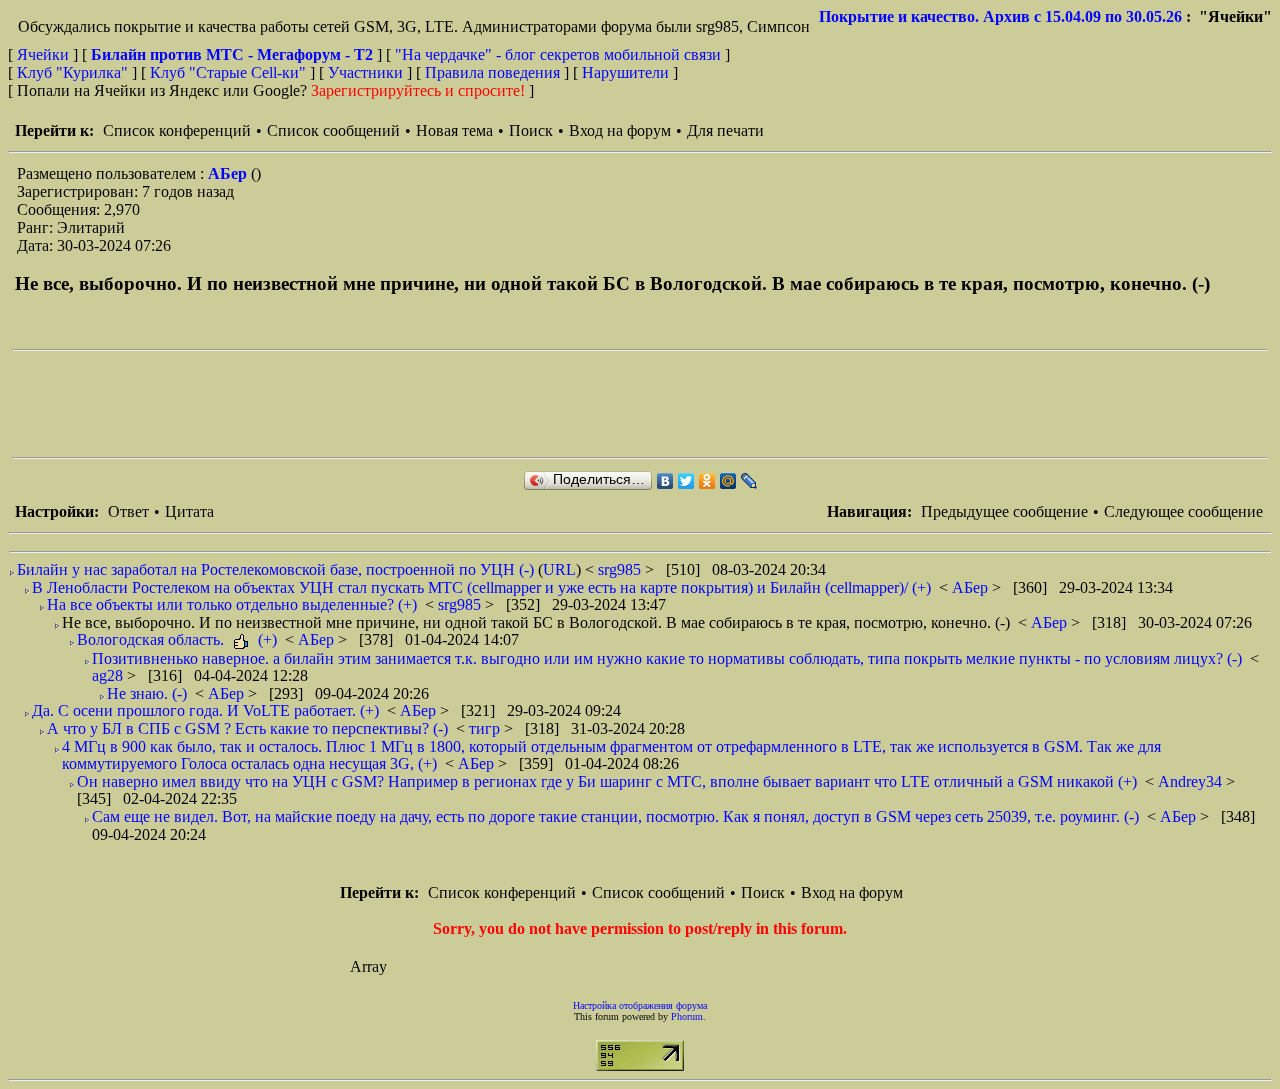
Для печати (725, 130)
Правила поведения (492, 72)
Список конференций (177, 130)
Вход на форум (620, 130)
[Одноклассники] (707, 481)
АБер (229, 173)
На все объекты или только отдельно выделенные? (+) (232, 604)
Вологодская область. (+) (177, 639)
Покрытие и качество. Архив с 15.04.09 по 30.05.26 (1000, 16)
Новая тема (454, 130)
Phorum (687, 1016)
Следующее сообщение (1183, 511)
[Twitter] (686, 481)
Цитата (189, 511)
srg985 (621, 569)
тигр (486, 728)
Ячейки (45, 54)
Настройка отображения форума (640, 1005)
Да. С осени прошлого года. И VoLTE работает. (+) (205, 710)
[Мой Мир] (728, 481)
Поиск (531, 130)
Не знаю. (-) (147, 693)
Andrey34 (1192, 781)
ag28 (109, 675)
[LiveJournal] (749, 481)
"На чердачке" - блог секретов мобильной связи (558, 54)
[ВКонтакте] (665, 481)
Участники (365, 72)
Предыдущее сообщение (1004, 511)
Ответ (128, 511)
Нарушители (625, 72)
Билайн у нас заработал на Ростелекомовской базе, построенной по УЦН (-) (275, 569)
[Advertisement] (376, 404)
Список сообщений (333, 130)
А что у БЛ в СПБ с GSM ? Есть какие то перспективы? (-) (247, 728)
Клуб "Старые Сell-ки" (228, 72)
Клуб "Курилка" (72, 72)
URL (559, 569)
